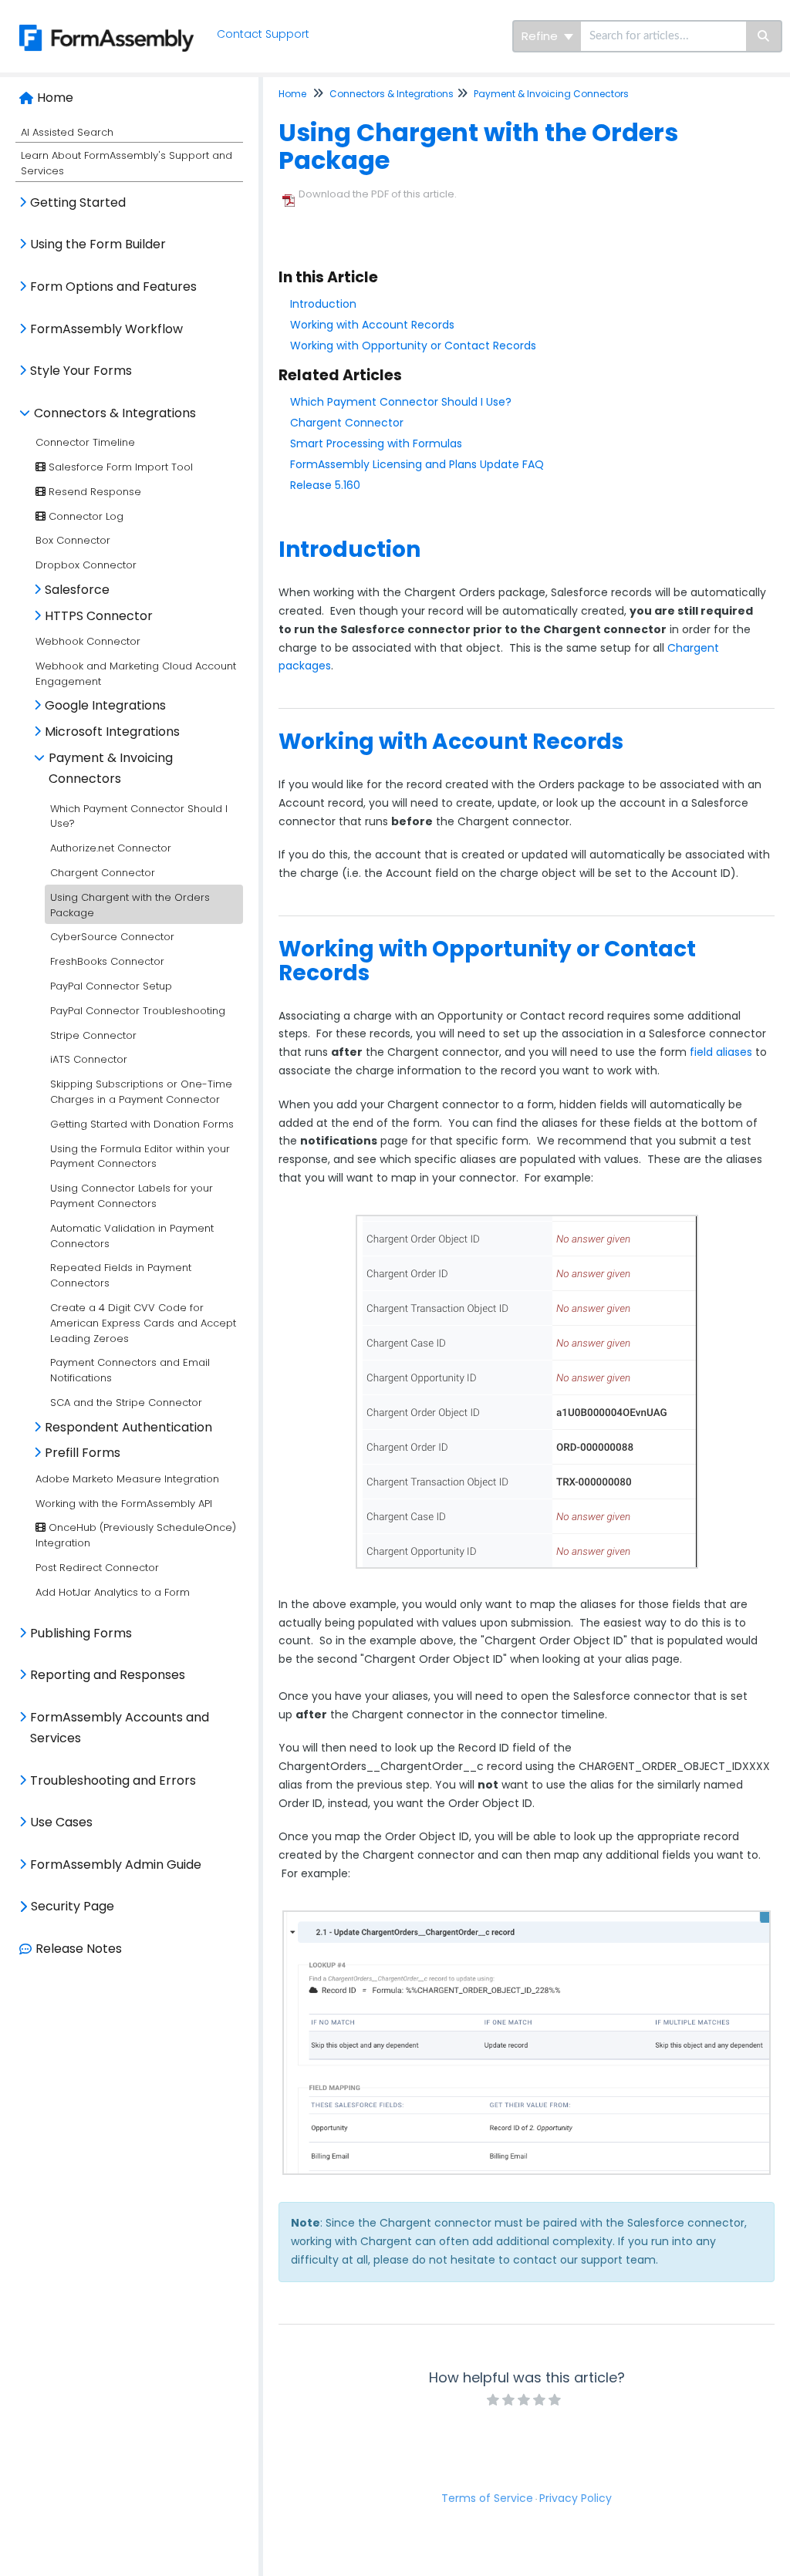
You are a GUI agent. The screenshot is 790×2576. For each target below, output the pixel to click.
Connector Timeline (85, 442)
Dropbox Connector (86, 565)
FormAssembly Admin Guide (116, 1865)
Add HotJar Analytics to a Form (113, 1592)
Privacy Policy (576, 2498)
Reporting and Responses (108, 1675)
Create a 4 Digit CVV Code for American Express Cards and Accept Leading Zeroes (143, 1323)
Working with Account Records (372, 325)
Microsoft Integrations (112, 732)
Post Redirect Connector (97, 1568)
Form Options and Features (113, 287)
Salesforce (77, 590)
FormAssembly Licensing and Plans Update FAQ (417, 464)
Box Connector (73, 540)
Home (55, 98)
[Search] (764, 36)
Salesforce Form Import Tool (119, 467)
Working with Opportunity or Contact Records (413, 346)
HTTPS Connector (99, 616)
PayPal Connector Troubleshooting (138, 1011)
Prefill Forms (83, 1453)
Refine (541, 36)
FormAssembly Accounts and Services (120, 1728)
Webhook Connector (88, 641)
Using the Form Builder (98, 244)
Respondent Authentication (128, 1427)
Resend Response (93, 492)
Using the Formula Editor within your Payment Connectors (140, 1157)
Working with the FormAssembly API (124, 1504)
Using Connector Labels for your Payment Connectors (132, 1196)
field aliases (721, 1052)
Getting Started (78, 202)
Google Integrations (105, 705)
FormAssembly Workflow (106, 329)
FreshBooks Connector (107, 961)
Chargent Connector (103, 873)
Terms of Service (487, 2498)
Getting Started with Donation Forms (142, 1124)
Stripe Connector (93, 1035)
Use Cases (61, 1822)
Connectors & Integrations (115, 413)
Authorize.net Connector (111, 848)
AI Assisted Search (67, 132)
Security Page (73, 1906)
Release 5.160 (325, 485)
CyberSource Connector (112, 937)
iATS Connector (89, 1059)
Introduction (323, 304)
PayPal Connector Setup (111, 986)
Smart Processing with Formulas (376, 443)
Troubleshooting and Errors (113, 1780)
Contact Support (263, 34)
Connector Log (84, 516)
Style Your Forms (81, 371)
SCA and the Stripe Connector (126, 1403)
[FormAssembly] (103, 20)
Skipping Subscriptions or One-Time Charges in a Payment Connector (141, 1092)
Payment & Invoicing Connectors (111, 769)
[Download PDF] (289, 195)
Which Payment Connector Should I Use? (401, 402)
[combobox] (663, 36)
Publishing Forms (81, 1633)
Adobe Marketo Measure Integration (127, 1479)
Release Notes (79, 1949)
